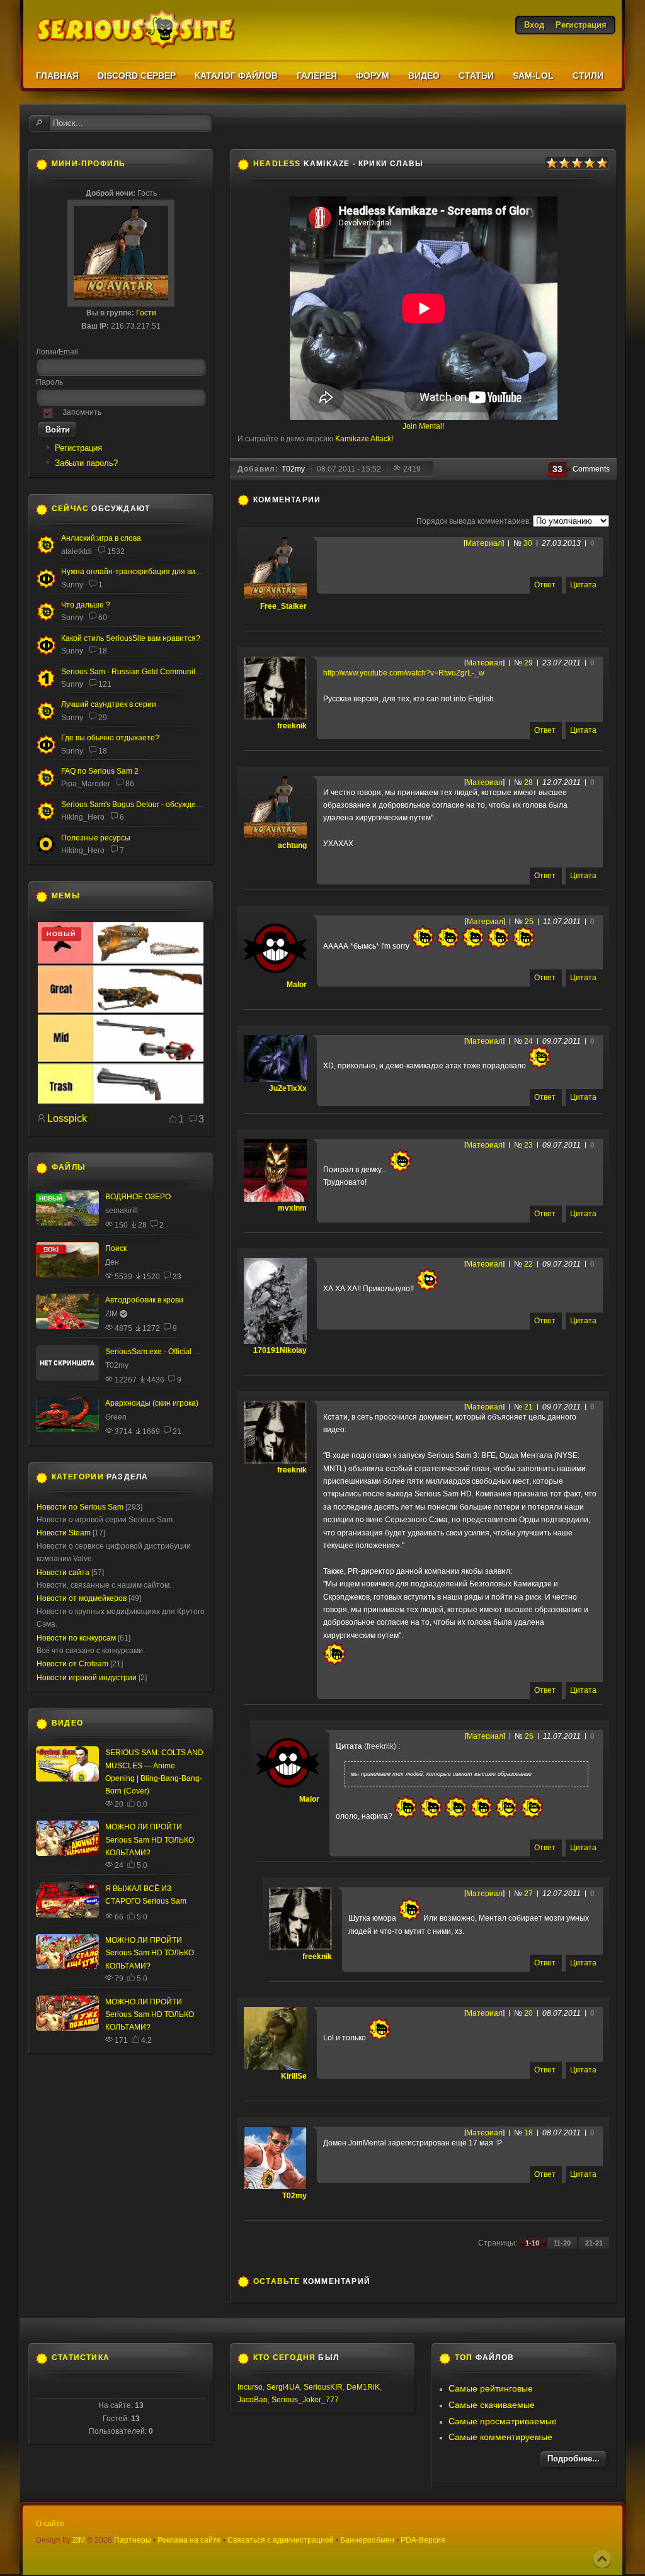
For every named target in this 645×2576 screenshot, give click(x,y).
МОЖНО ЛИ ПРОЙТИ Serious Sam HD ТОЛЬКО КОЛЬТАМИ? (150, 1840)
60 (103, 618)
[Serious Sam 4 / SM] (46, 619)
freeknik (292, 726)
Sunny (72, 585)
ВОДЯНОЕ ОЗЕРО (138, 1197)
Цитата (583, 585)
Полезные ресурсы (96, 838)
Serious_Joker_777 (305, 2400)
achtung (292, 845)
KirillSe (294, 2076)
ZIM (111, 1314)
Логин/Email (57, 352)
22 (528, 1264)
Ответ (545, 585)
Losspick (67, 1118)
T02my (294, 2196)
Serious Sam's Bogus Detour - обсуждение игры (145, 805)
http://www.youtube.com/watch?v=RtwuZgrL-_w (404, 673)
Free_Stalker (283, 606)
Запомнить (82, 412)
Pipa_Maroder (86, 784)
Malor (297, 985)
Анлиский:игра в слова (101, 538)
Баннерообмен (367, 2540)
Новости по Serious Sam (80, 1507)
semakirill (122, 1211)
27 (528, 1894)
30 (528, 543)
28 (528, 782)
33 (177, 1277)
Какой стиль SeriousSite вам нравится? (131, 638)
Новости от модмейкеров (82, 1598)
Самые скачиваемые (492, 2405)
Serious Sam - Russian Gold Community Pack (140, 672)
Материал (484, 543)
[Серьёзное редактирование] (46, 852)
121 (105, 684)
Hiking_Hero (83, 817)
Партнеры (133, 2540)
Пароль (49, 382)
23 (528, 1145)
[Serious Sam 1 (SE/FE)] (46, 686)
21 (528, 1407)
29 (528, 663)
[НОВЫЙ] (121, 1101)
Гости (146, 313)
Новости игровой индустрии (87, 1678)
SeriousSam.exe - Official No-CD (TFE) (172, 1352)
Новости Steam (64, 1533)
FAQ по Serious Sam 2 (100, 771)
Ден (112, 1262)
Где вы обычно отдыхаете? (110, 738)
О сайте (50, 2524)
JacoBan (253, 2400)
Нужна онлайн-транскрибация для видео (135, 572)
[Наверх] (602, 2559)
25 (529, 922)
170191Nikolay (280, 1350)
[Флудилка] (46, 585)
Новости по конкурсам (76, 1638)
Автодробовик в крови (144, 1300)
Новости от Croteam (72, 1664)
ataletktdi (77, 551)
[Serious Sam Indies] (46, 818)
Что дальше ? (86, 605)
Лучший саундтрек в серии (109, 704)
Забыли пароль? (86, 463)
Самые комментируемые (500, 2437)
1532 (116, 551)
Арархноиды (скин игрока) (152, 1403)
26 (529, 1736)
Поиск (116, 1248)
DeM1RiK (363, 2387)
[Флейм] (46, 552)
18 (528, 2133)
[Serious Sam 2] (46, 785)
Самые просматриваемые (503, 2421)
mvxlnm (292, 1208)
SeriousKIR (323, 2387)
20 (528, 2013)
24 (528, 1041)
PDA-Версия (423, 2540)
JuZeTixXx (288, 1088)
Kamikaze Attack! (364, 439)
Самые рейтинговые (491, 2388)
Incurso (250, 2387)
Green (116, 1417)
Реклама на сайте (189, 2540)
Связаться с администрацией (281, 2540)
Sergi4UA (283, 2387)
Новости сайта (63, 1573)
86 (130, 784)
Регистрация (78, 448)
